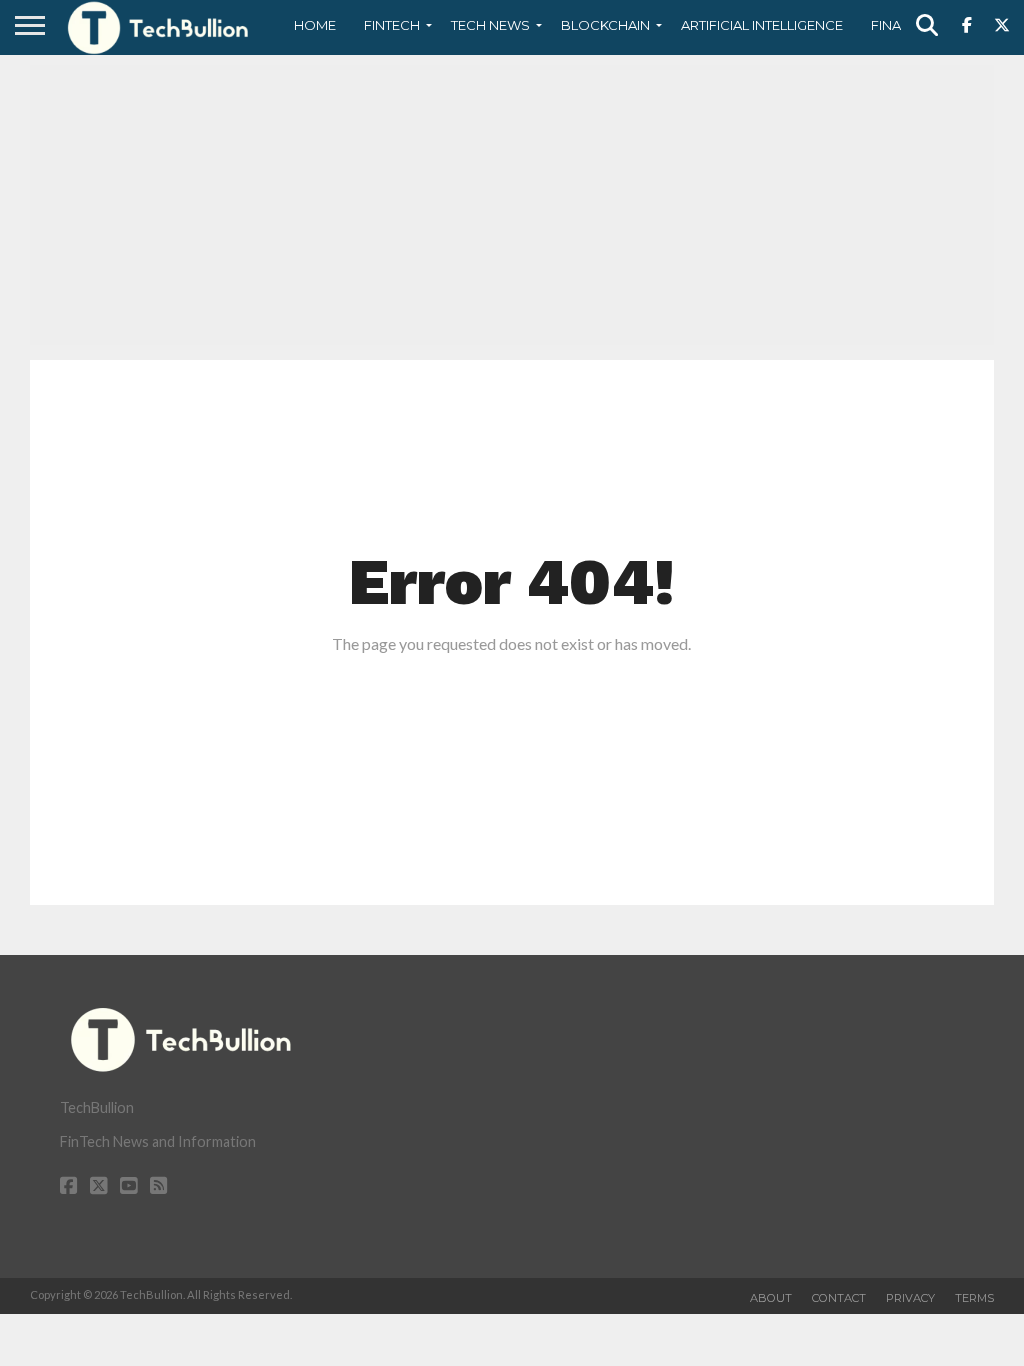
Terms (974, 1298)
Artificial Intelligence (762, 25)
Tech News (490, 25)
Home (315, 25)
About (771, 1298)
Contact (839, 1298)
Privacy (910, 1298)
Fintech (392, 25)
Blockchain (605, 25)
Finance (900, 25)
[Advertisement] (512, 205)
